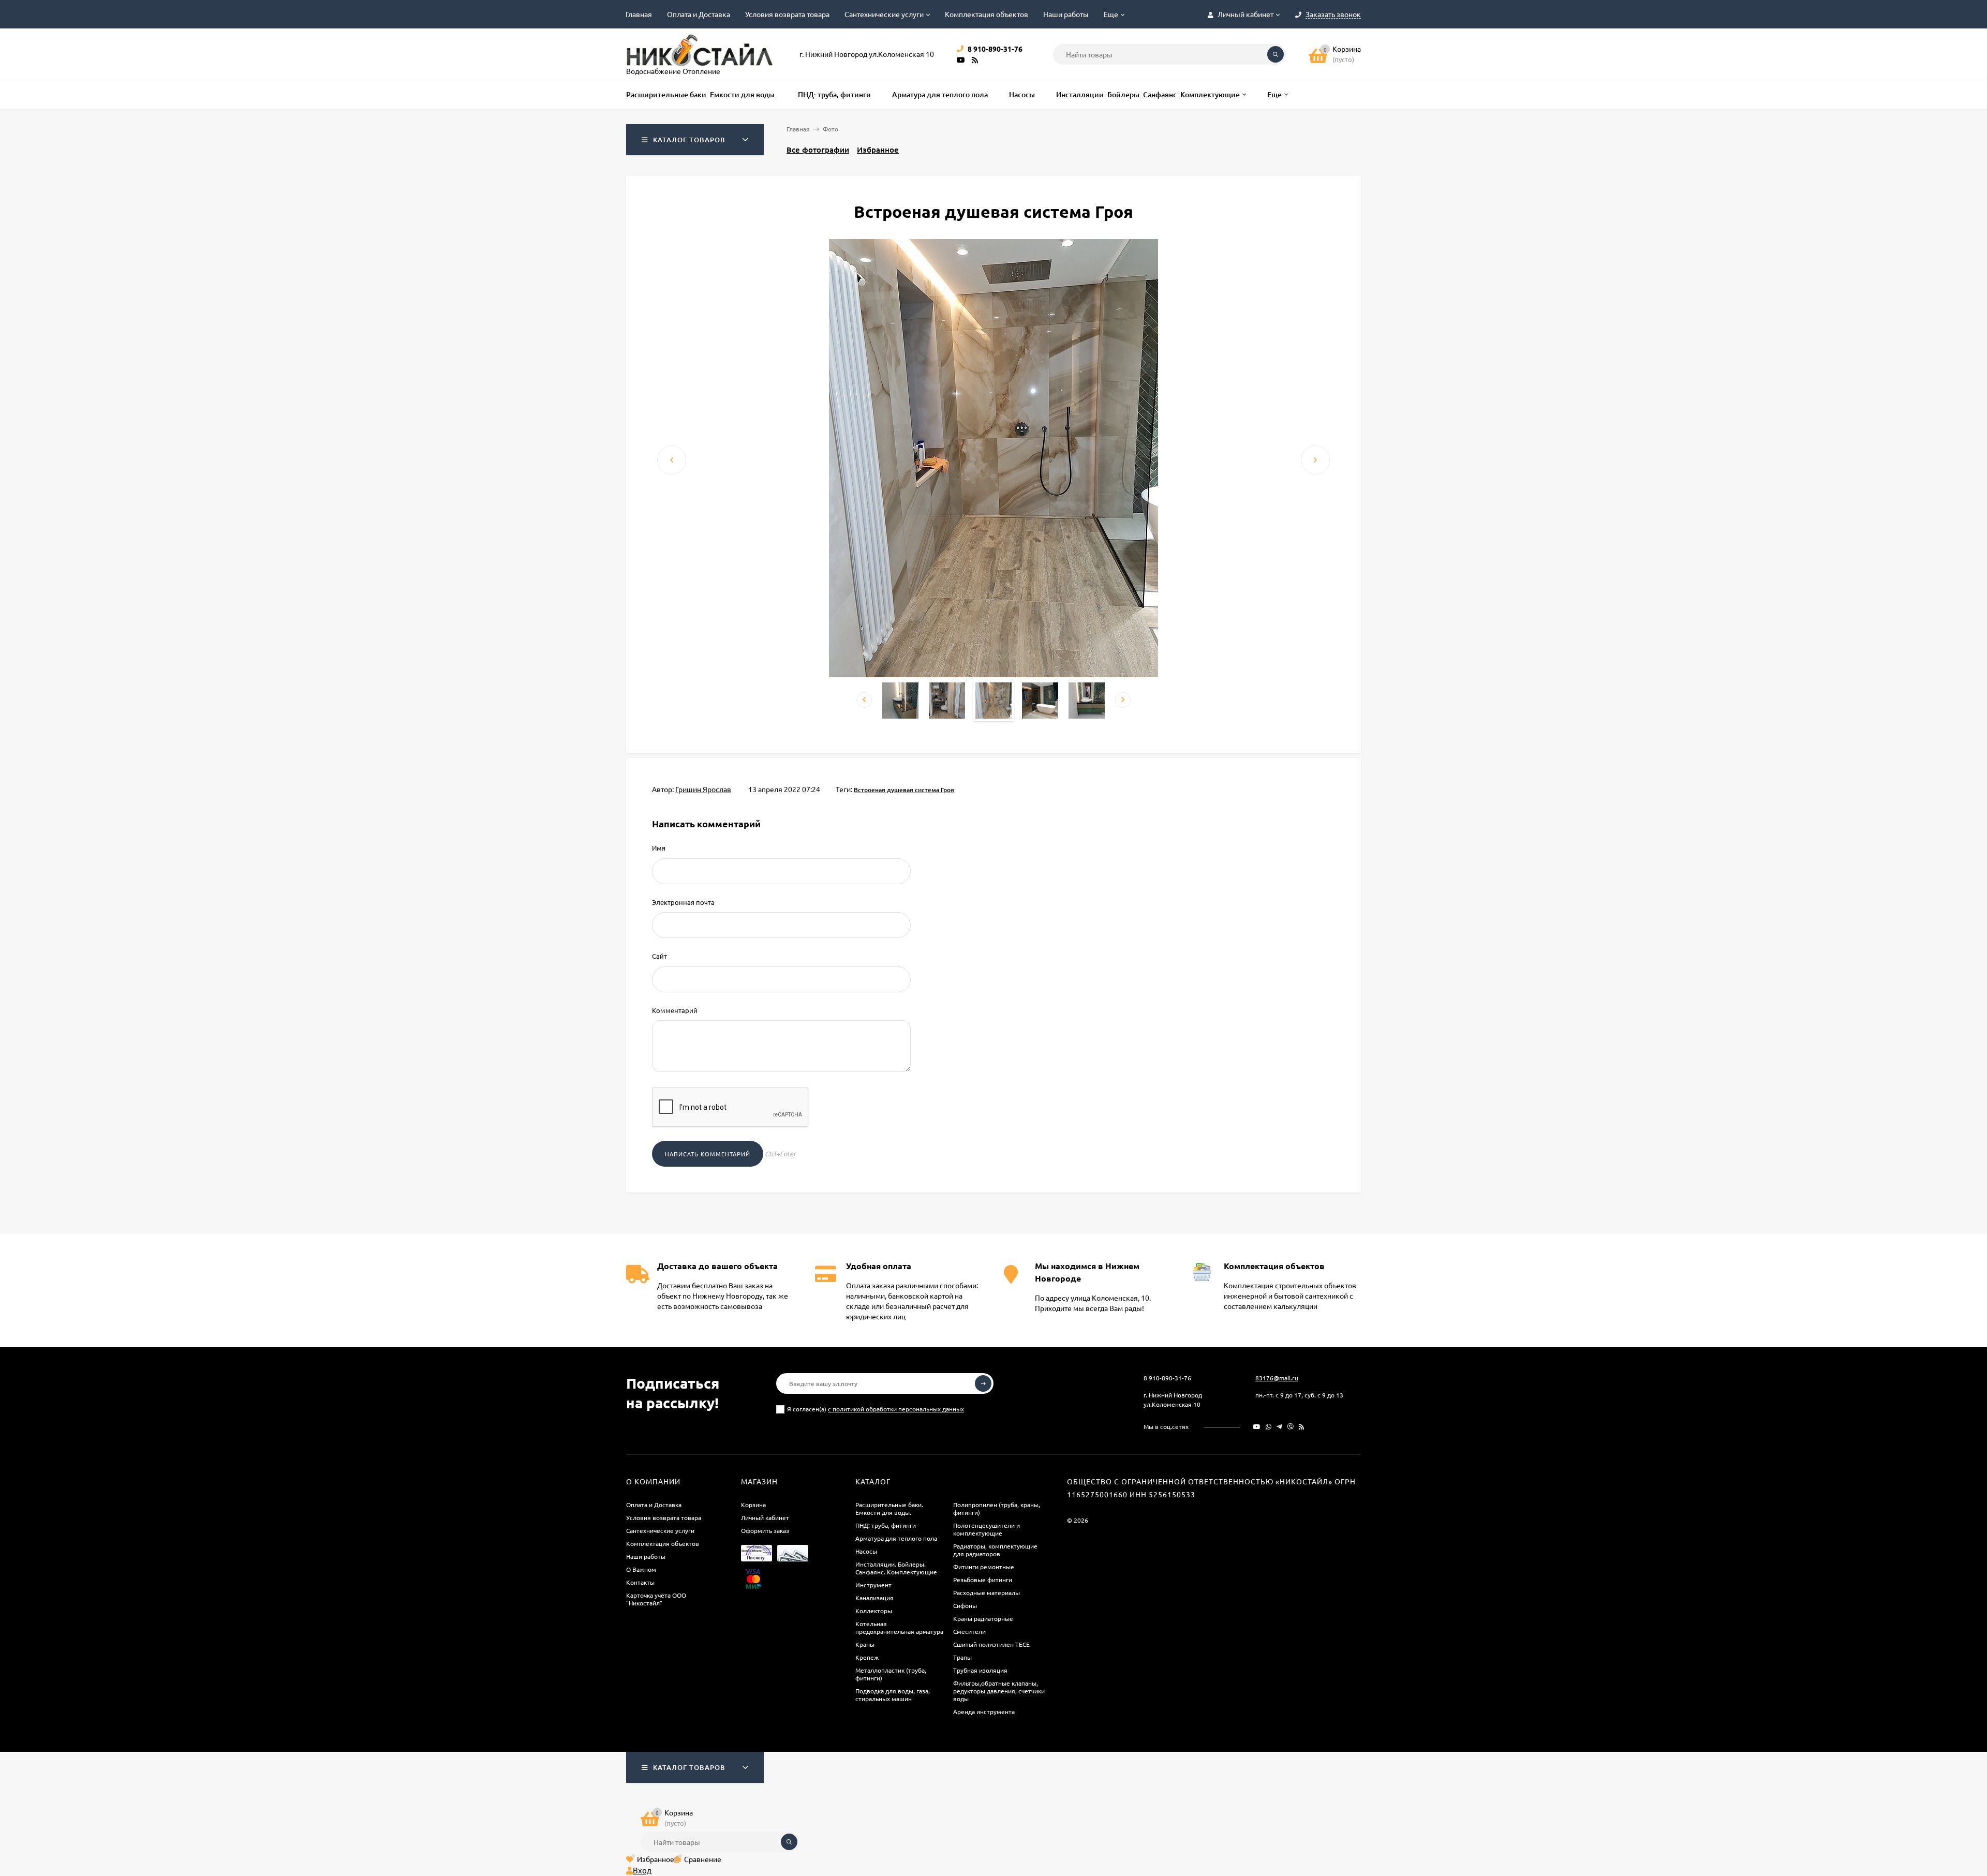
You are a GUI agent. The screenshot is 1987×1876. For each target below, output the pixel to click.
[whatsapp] (1269, 1426)
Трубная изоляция (980, 1670)
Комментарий (675, 1010)
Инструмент (873, 1585)
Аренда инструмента (984, 1711)
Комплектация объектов (987, 14)
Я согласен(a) (876, 1409)
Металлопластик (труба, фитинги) (891, 1674)
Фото (831, 129)
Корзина (753, 1505)
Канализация (874, 1598)
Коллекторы (874, 1611)
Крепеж (867, 1657)
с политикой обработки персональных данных (896, 1409)
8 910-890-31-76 (1167, 1378)
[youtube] (1257, 1426)
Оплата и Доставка (699, 14)
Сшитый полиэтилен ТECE (991, 1644)
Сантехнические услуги (884, 14)
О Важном (641, 1569)
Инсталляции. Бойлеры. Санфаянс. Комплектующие (896, 1568)
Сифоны (965, 1605)
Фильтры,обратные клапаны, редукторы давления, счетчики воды (999, 1691)
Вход (642, 1870)
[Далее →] (993, 674)
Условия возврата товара (787, 14)
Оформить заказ (765, 1530)
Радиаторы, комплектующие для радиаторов (995, 1550)
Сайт (659, 956)
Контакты (640, 1582)
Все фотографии (818, 150)
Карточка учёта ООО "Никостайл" (656, 1599)
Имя (659, 848)
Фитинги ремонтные (984, 1567)
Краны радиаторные (983, 1618)
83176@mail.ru (1277, 1378)
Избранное (878, 150)
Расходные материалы (987, 1592)
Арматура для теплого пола (896, 1538)
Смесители (969, 1631)
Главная (639, 14)
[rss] (1302, 1426)
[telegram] (1279, 1426)
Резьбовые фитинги (983, 1580)
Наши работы (1066, 14)
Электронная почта (683, 902)
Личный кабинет (765, 1517)
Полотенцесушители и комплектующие (987, 1529)
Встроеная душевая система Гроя (904, 790)
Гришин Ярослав (703, 789)
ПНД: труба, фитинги (886, 1525)
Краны (865, 1644)
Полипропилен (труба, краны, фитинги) (997, 1508)
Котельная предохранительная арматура (899, 1627)
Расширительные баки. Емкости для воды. (889, 1508)
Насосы (866, 1551)
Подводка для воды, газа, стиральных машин (893, 1695)
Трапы (962, 1657)
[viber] (1291, 1426)
